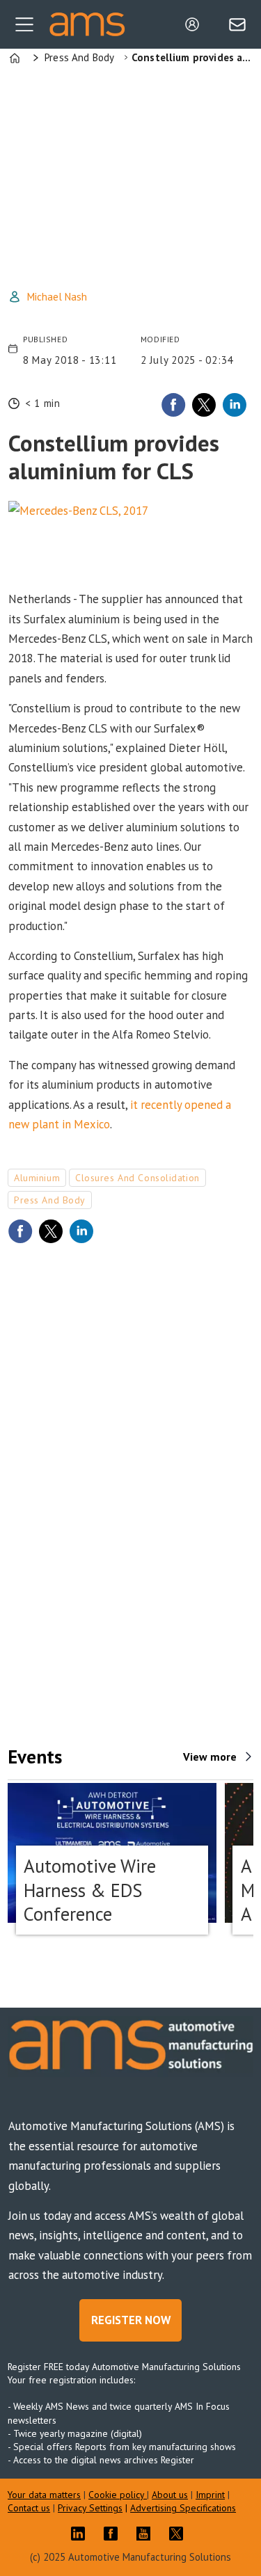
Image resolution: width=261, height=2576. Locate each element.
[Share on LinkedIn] (235, 405)
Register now (131, 2320)
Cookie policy (118, 2495)
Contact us (29, 2508)
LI (81, 2534)
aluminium (37, 1178)
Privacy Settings (90, 2508)
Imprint (210, 2495)
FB (114, 2534)
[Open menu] (24, 24)
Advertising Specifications (183, 2508)
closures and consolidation (137, 1178)
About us (170, 2495)
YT (147, 2534)
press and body (50, 1200)
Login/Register (196, 24)
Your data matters (44, 2495)
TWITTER (180, 2534)
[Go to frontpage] (87, 24)
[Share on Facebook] (173, 405)
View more (210, 1757)
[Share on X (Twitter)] (204, 405)
